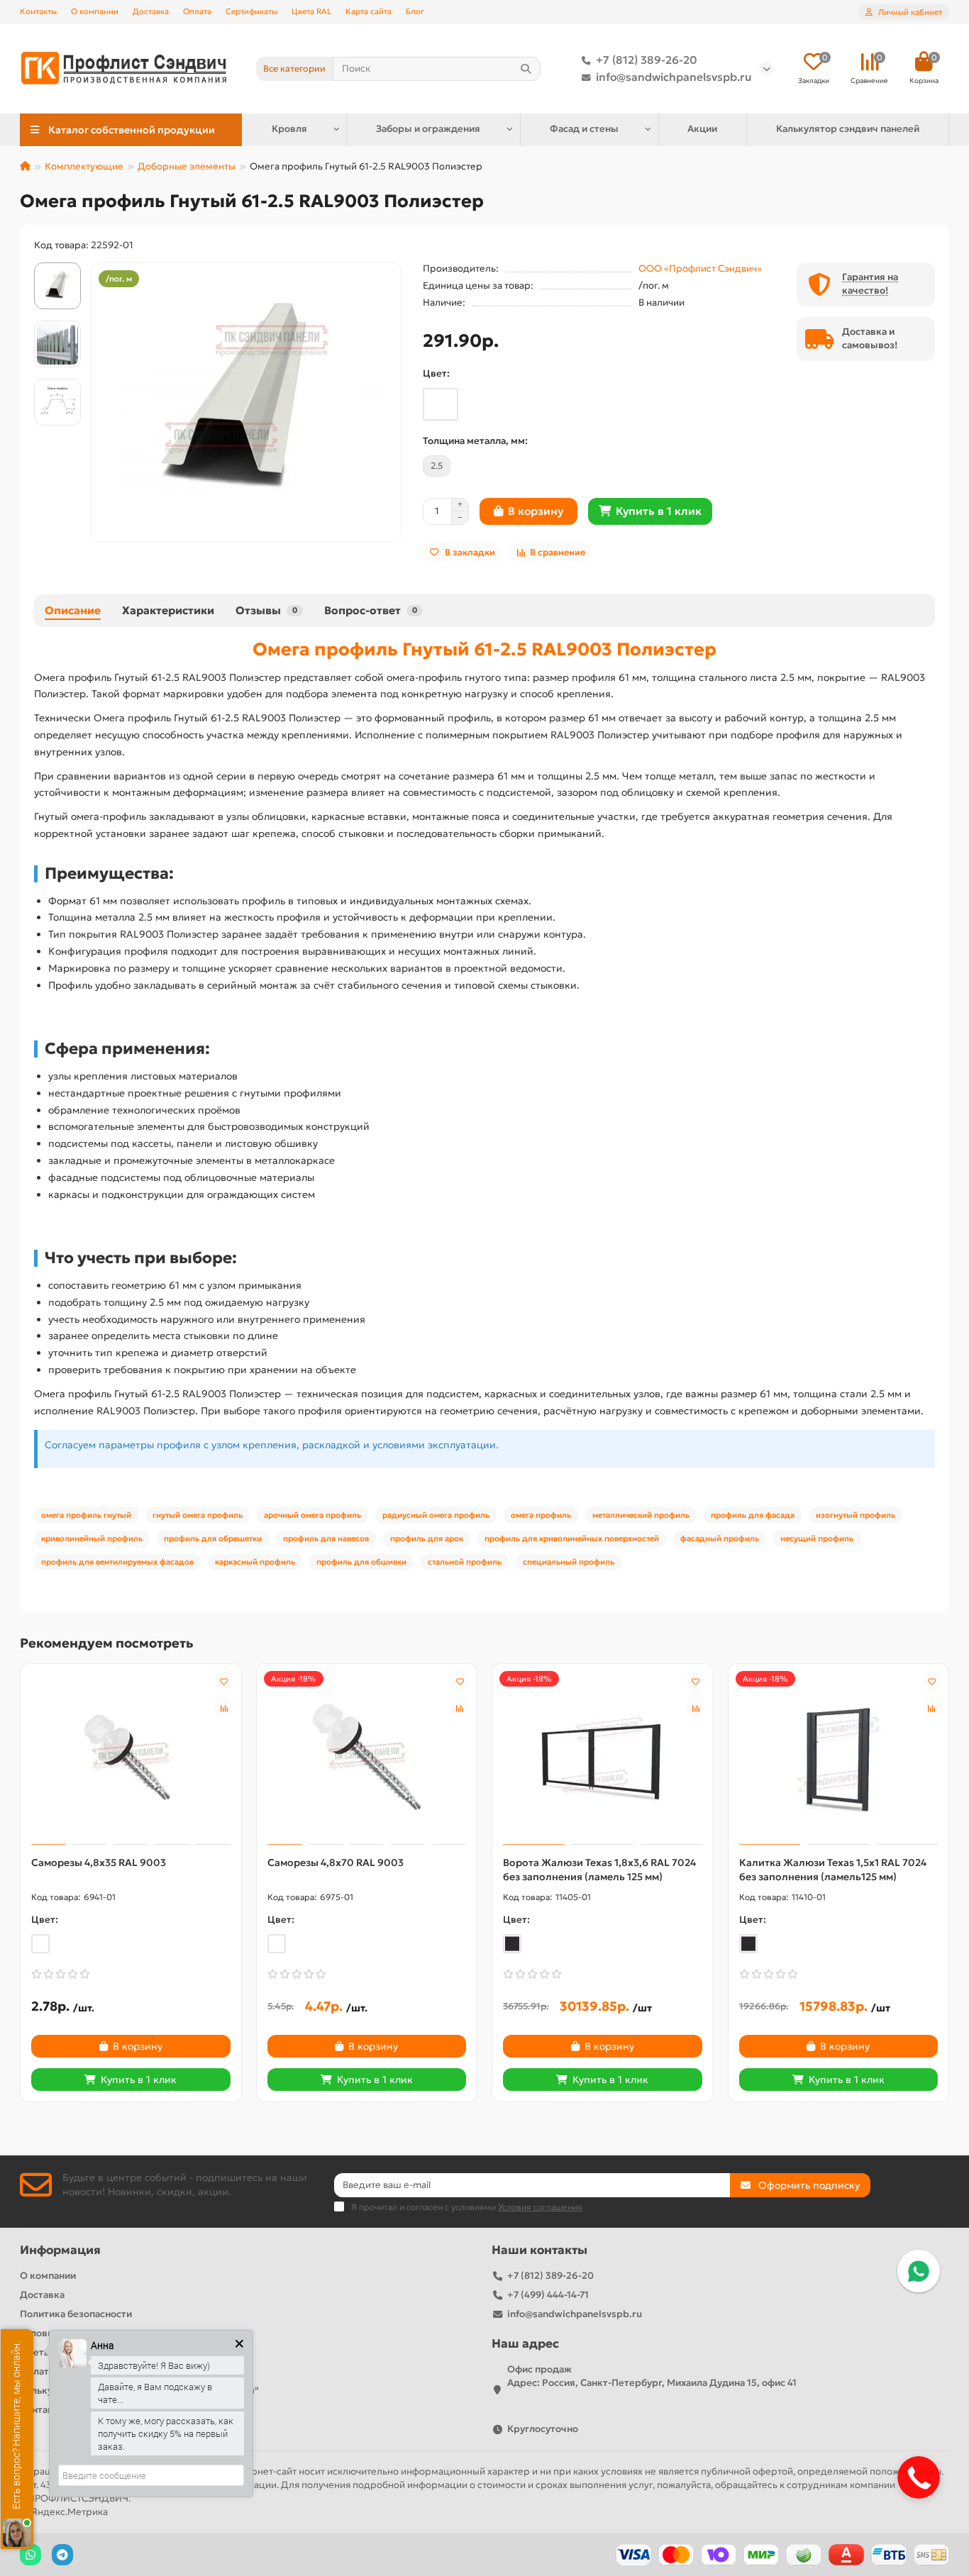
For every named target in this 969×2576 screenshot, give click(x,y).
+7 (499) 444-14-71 (548, 2295)
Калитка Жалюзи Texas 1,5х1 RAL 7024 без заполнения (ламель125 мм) (833, 1870)
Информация (60, 2250)
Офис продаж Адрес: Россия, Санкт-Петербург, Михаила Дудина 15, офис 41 (652, 2376)
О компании (95, 11)
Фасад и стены (584, 129)
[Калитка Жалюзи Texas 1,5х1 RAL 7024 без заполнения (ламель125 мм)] (839, 1756)
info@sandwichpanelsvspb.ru (674, 77)
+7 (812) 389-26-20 (647, 60)
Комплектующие (84, 166)
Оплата (197, 11)
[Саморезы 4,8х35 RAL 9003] (131, 1756)
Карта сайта (369, 11)
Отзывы (266, 610)
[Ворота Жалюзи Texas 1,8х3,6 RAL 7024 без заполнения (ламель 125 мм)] (603, 1756)
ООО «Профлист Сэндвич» (700, 268)
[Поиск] (526, 69)
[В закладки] (224, 1681)
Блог (415, 11)
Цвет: (436, 373)
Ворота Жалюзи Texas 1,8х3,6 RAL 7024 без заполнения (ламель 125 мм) (599, 1870)
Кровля (289, 129)
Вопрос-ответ (371, 610)
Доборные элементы (187, 166)
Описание (73, 610)
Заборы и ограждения (428, 129)
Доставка (151, 11)
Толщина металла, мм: (475, 441)
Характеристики (168, 610)
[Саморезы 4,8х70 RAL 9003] (367, 1756)
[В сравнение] (224, 1708)
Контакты (38, 11)
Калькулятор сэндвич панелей (848, 129)
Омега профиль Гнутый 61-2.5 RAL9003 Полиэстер (484, 649)
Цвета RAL (311, 11)
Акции (702, 129)
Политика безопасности (76, 2314)
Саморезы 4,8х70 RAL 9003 (336, 1862)
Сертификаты (251, 11)
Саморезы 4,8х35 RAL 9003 (99, 1862)
